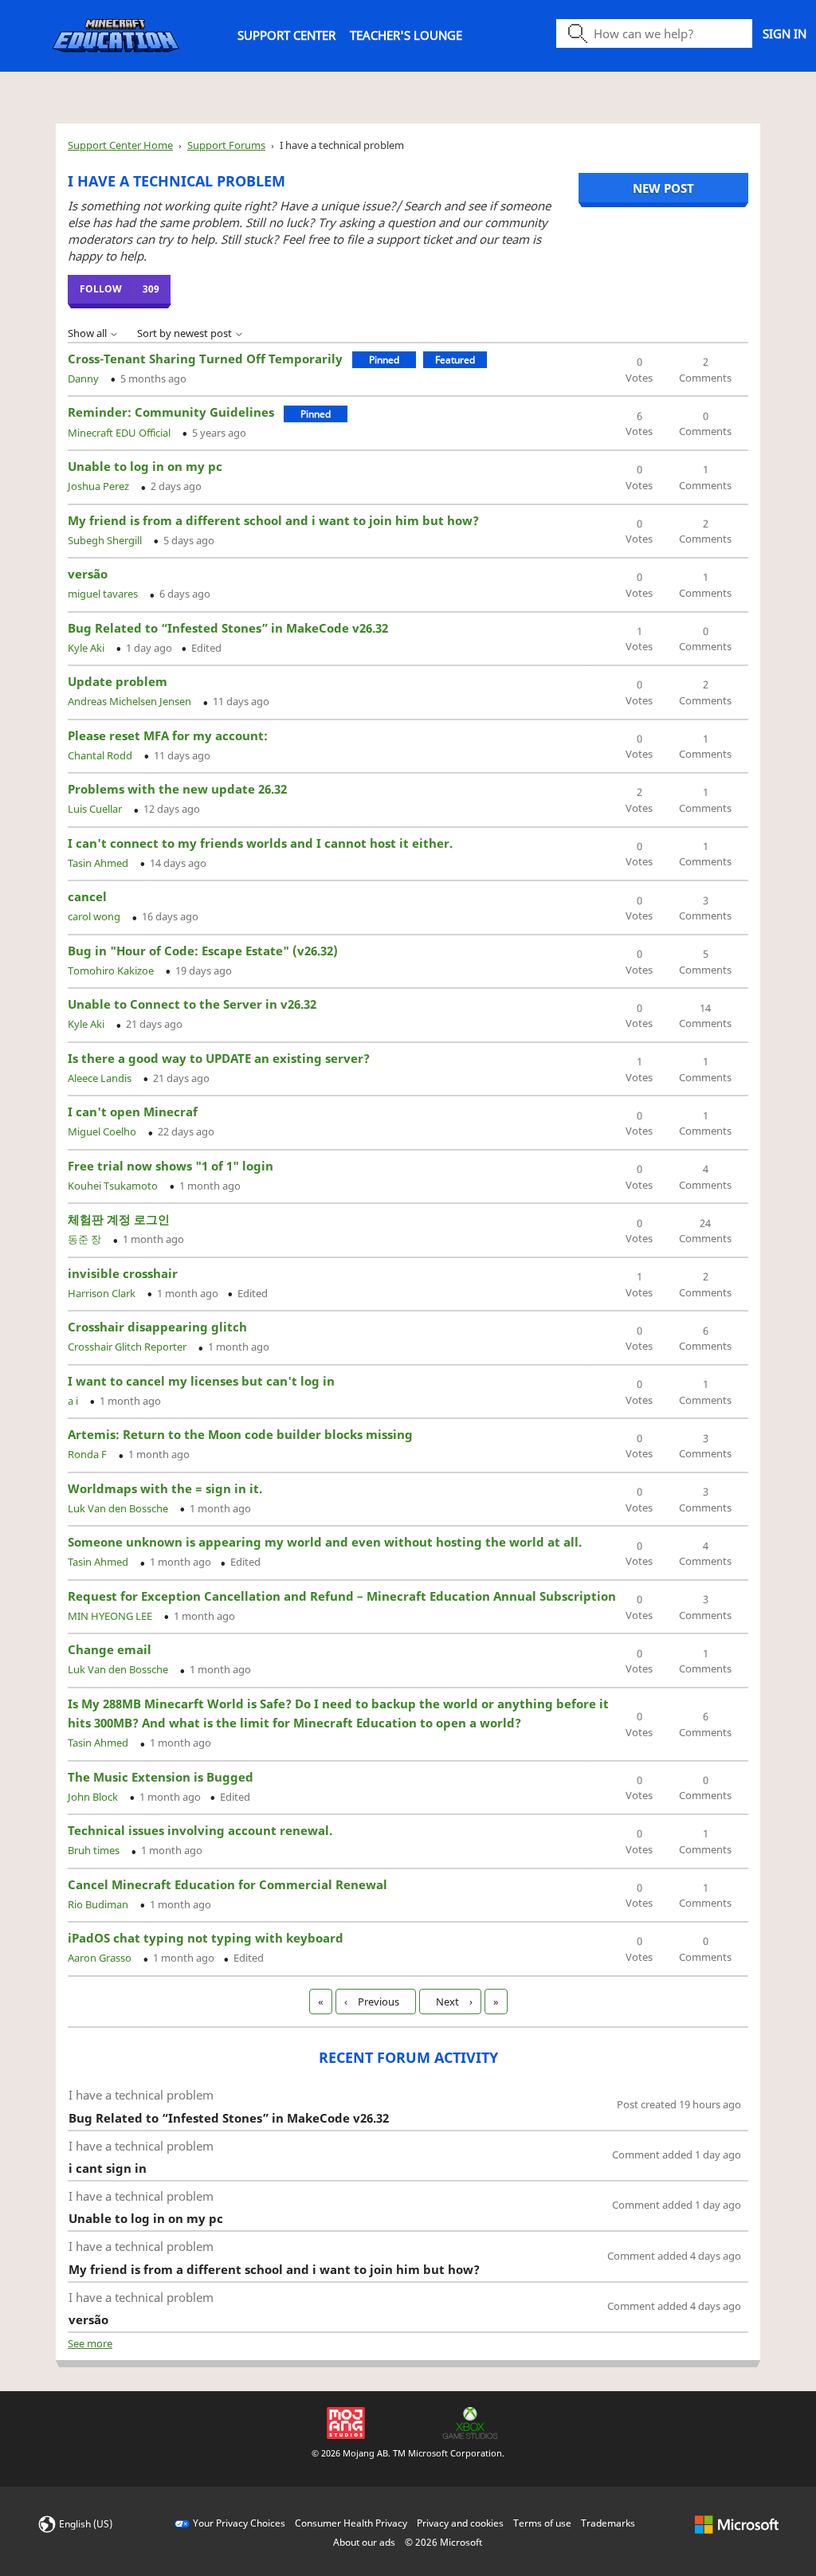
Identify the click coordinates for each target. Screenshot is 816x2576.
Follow (101, 289)
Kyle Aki (87, 648)
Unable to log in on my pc (145, 466)
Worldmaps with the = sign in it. (165, 1488)
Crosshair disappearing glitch (157, 1327)
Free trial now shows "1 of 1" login (171, 1166)
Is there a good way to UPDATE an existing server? (219, 1058)
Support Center (286, 35)
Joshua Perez (100, 486)
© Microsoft (443, 2542)
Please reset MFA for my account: (168, 735)
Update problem (118, 681)
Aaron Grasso (101, 1958)
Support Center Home (120, 145)
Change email (110, 1649)
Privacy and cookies (460, 2523)
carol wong (95, 916)
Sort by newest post (186, 333)
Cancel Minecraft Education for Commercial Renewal (228, 1884)
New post (663, 188)
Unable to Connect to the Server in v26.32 (192, 1004)
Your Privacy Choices (239, 2523)
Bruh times (95, 1850)
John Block (94, 1797)
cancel (87, 896)
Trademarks (608, 2523)
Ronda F (88, 1454)
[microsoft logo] (737, 2523)
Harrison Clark (103, 1293)
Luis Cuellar (96, 809)
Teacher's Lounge (406, 35)
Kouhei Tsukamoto (114, 1186)
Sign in (785, 33)
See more (90, 2343)
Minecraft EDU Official (120, 433)
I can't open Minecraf (133, 1112)
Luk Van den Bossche (119, 1508)
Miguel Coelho (103, 1131)
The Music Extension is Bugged (161, 1777)
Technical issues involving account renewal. (200, 1830)
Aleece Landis (101, 1078)
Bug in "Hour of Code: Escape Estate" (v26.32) (203, 951)
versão (88, 574)
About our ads (364, 2542)
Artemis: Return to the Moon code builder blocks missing (240, 1434)
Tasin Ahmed (99, 863)
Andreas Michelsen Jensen (131, 701)
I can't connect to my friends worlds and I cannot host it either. (260, 843)
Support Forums (226, 145)
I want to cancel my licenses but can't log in (201, 1381)
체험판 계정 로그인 (119, 1219)
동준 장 (86, 1239)
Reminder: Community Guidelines (171, 412)
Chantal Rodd (101, 755)
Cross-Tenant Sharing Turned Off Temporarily (205, 359)
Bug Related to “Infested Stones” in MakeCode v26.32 (228, 628)
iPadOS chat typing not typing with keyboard (206, 1938)
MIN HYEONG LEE (111, 1616)
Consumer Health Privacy (351, 2523)
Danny (84, 378)
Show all (88, 333)
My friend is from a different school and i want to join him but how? (273, 520)
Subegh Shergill (106, 540)
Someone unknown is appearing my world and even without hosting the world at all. (325, 1542)
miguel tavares (104, 594)
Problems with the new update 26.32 (177, 789)
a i (74, 1401)
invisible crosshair (123, 1273)
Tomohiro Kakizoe (112, 970)
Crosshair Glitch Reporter (128, 1347)
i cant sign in (108, 2168)
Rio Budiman (99, 1904)
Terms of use (542, 2523)
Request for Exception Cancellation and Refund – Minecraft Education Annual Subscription (342, 1596)
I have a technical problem (141, 2095)
